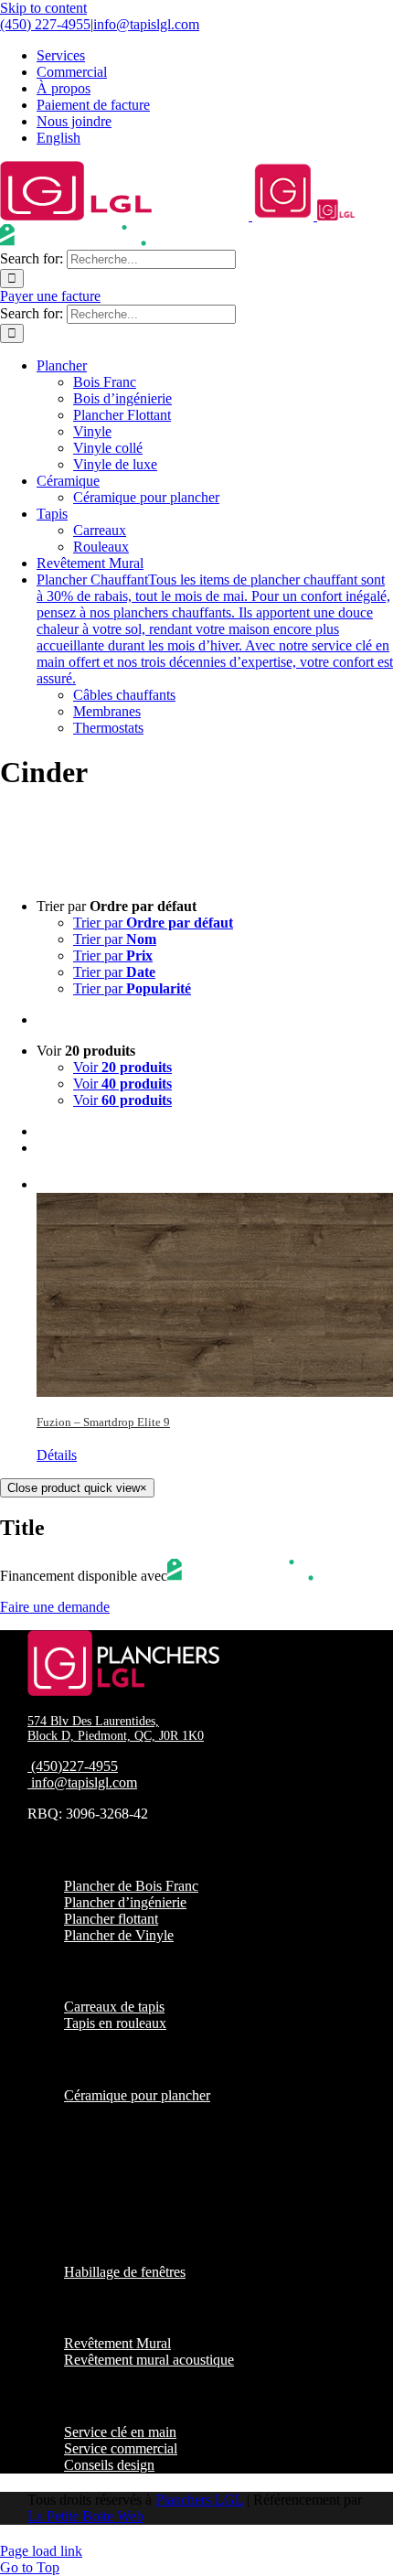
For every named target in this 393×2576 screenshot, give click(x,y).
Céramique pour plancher (137, 2095)
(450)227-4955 (74, 1766)
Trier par (153, 923)
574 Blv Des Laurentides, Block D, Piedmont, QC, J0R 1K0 (116, 1728)
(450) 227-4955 (45, 24)
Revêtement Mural (117, 2343)
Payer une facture (50, 296)
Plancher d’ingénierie (125, 1902)
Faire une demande (55, 1607)
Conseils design (109, 2465)
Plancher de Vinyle (119, 1935)
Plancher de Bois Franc (131, 1886)
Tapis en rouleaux (115, 2023)
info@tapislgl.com (146, 24)
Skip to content (43, 8)
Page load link (41, 2551)
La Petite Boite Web (85, 2516)
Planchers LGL (199, 2500)
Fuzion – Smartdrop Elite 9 (103, 1422)
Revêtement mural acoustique (149, 2360)
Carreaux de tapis (114, 2007)
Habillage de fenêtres (125, 2272)
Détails (57, 1455)
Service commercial (121, 2448)
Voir (122, 1067)
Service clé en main (120, 2432)
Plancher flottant (111, 1919)
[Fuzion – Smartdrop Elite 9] (215, 1284)
